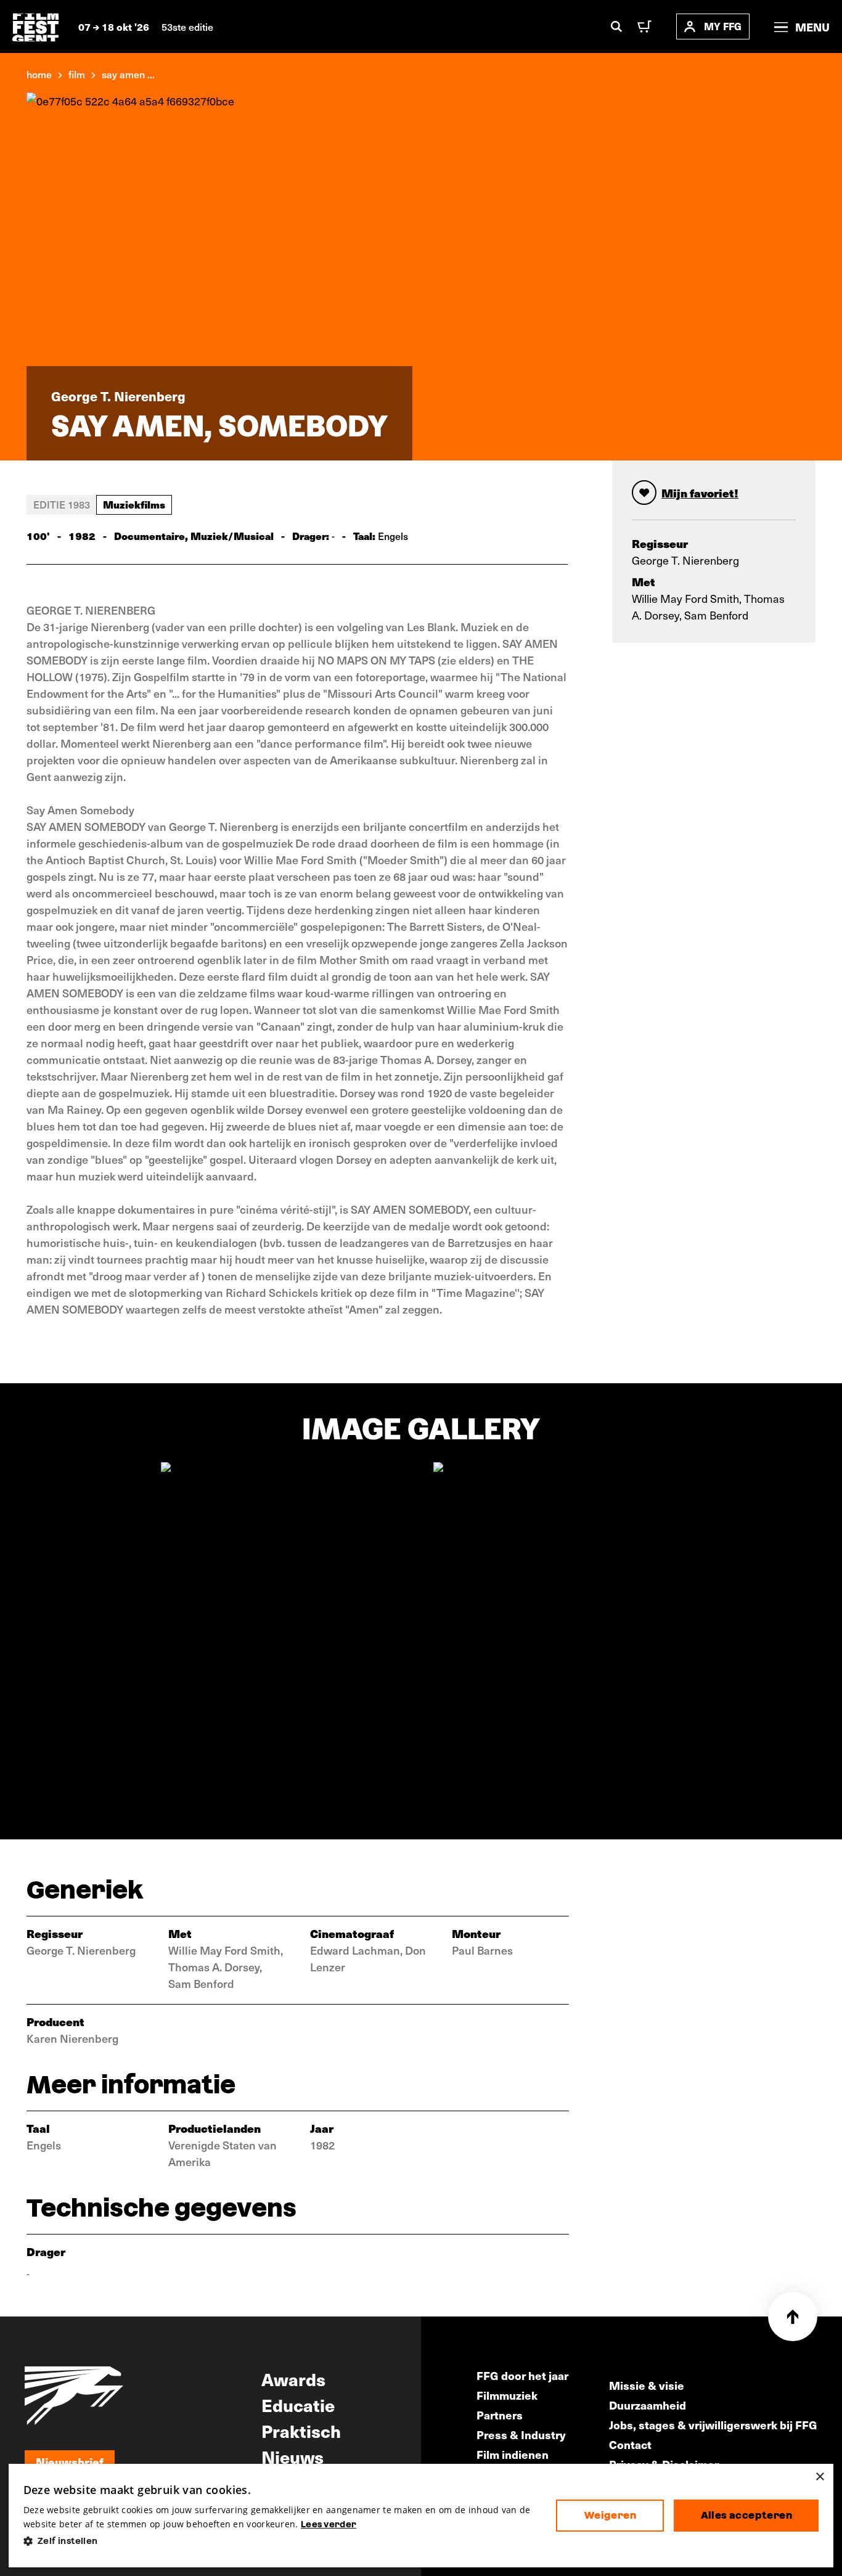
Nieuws (292, 2456)
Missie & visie (647, 2385)
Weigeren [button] (610, 2515)
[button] (280, 2541)
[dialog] (421, 2516)
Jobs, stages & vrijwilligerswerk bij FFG (713, 2425)
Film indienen (513, 2454)
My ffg (723, 26)
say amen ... (128, 74)
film (77, 74)
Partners (500, 2415)
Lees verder (329, 2524)
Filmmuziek (507, 2395)
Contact (630, 2444)
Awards (293, 2379)
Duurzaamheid (648, 2405)
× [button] (820, 2477)
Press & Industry (521, 2435)
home (39, 74)
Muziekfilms (134, 504)
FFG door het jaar (522, 2375)
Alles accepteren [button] (746, 2515)
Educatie (298, 2405)
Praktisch (301, 2431)
